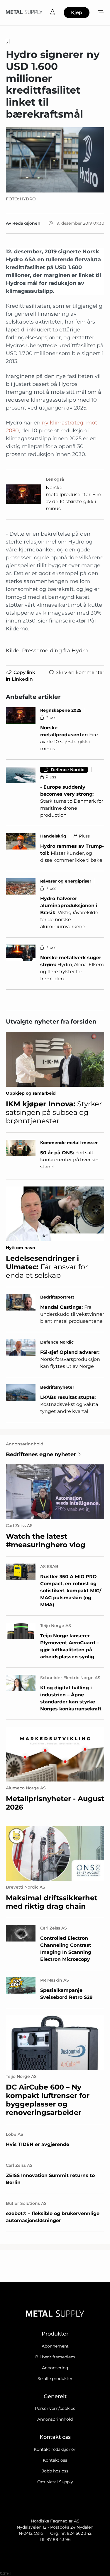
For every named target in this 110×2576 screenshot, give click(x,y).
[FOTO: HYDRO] (55, 160)
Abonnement (55, 2346)
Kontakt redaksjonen (55, 2449)
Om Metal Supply (55, 2482)
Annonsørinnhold (55, 2419)
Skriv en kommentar (80, 672)
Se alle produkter (55, 2379)
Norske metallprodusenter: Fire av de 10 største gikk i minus (73, 498)
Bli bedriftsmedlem (55, 2357)
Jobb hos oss (55, 2471)
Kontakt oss (55, 2460)
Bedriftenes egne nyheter (41, 1454)
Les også (55, 479)
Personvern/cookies (55, 2408)
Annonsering (55, 2368)
